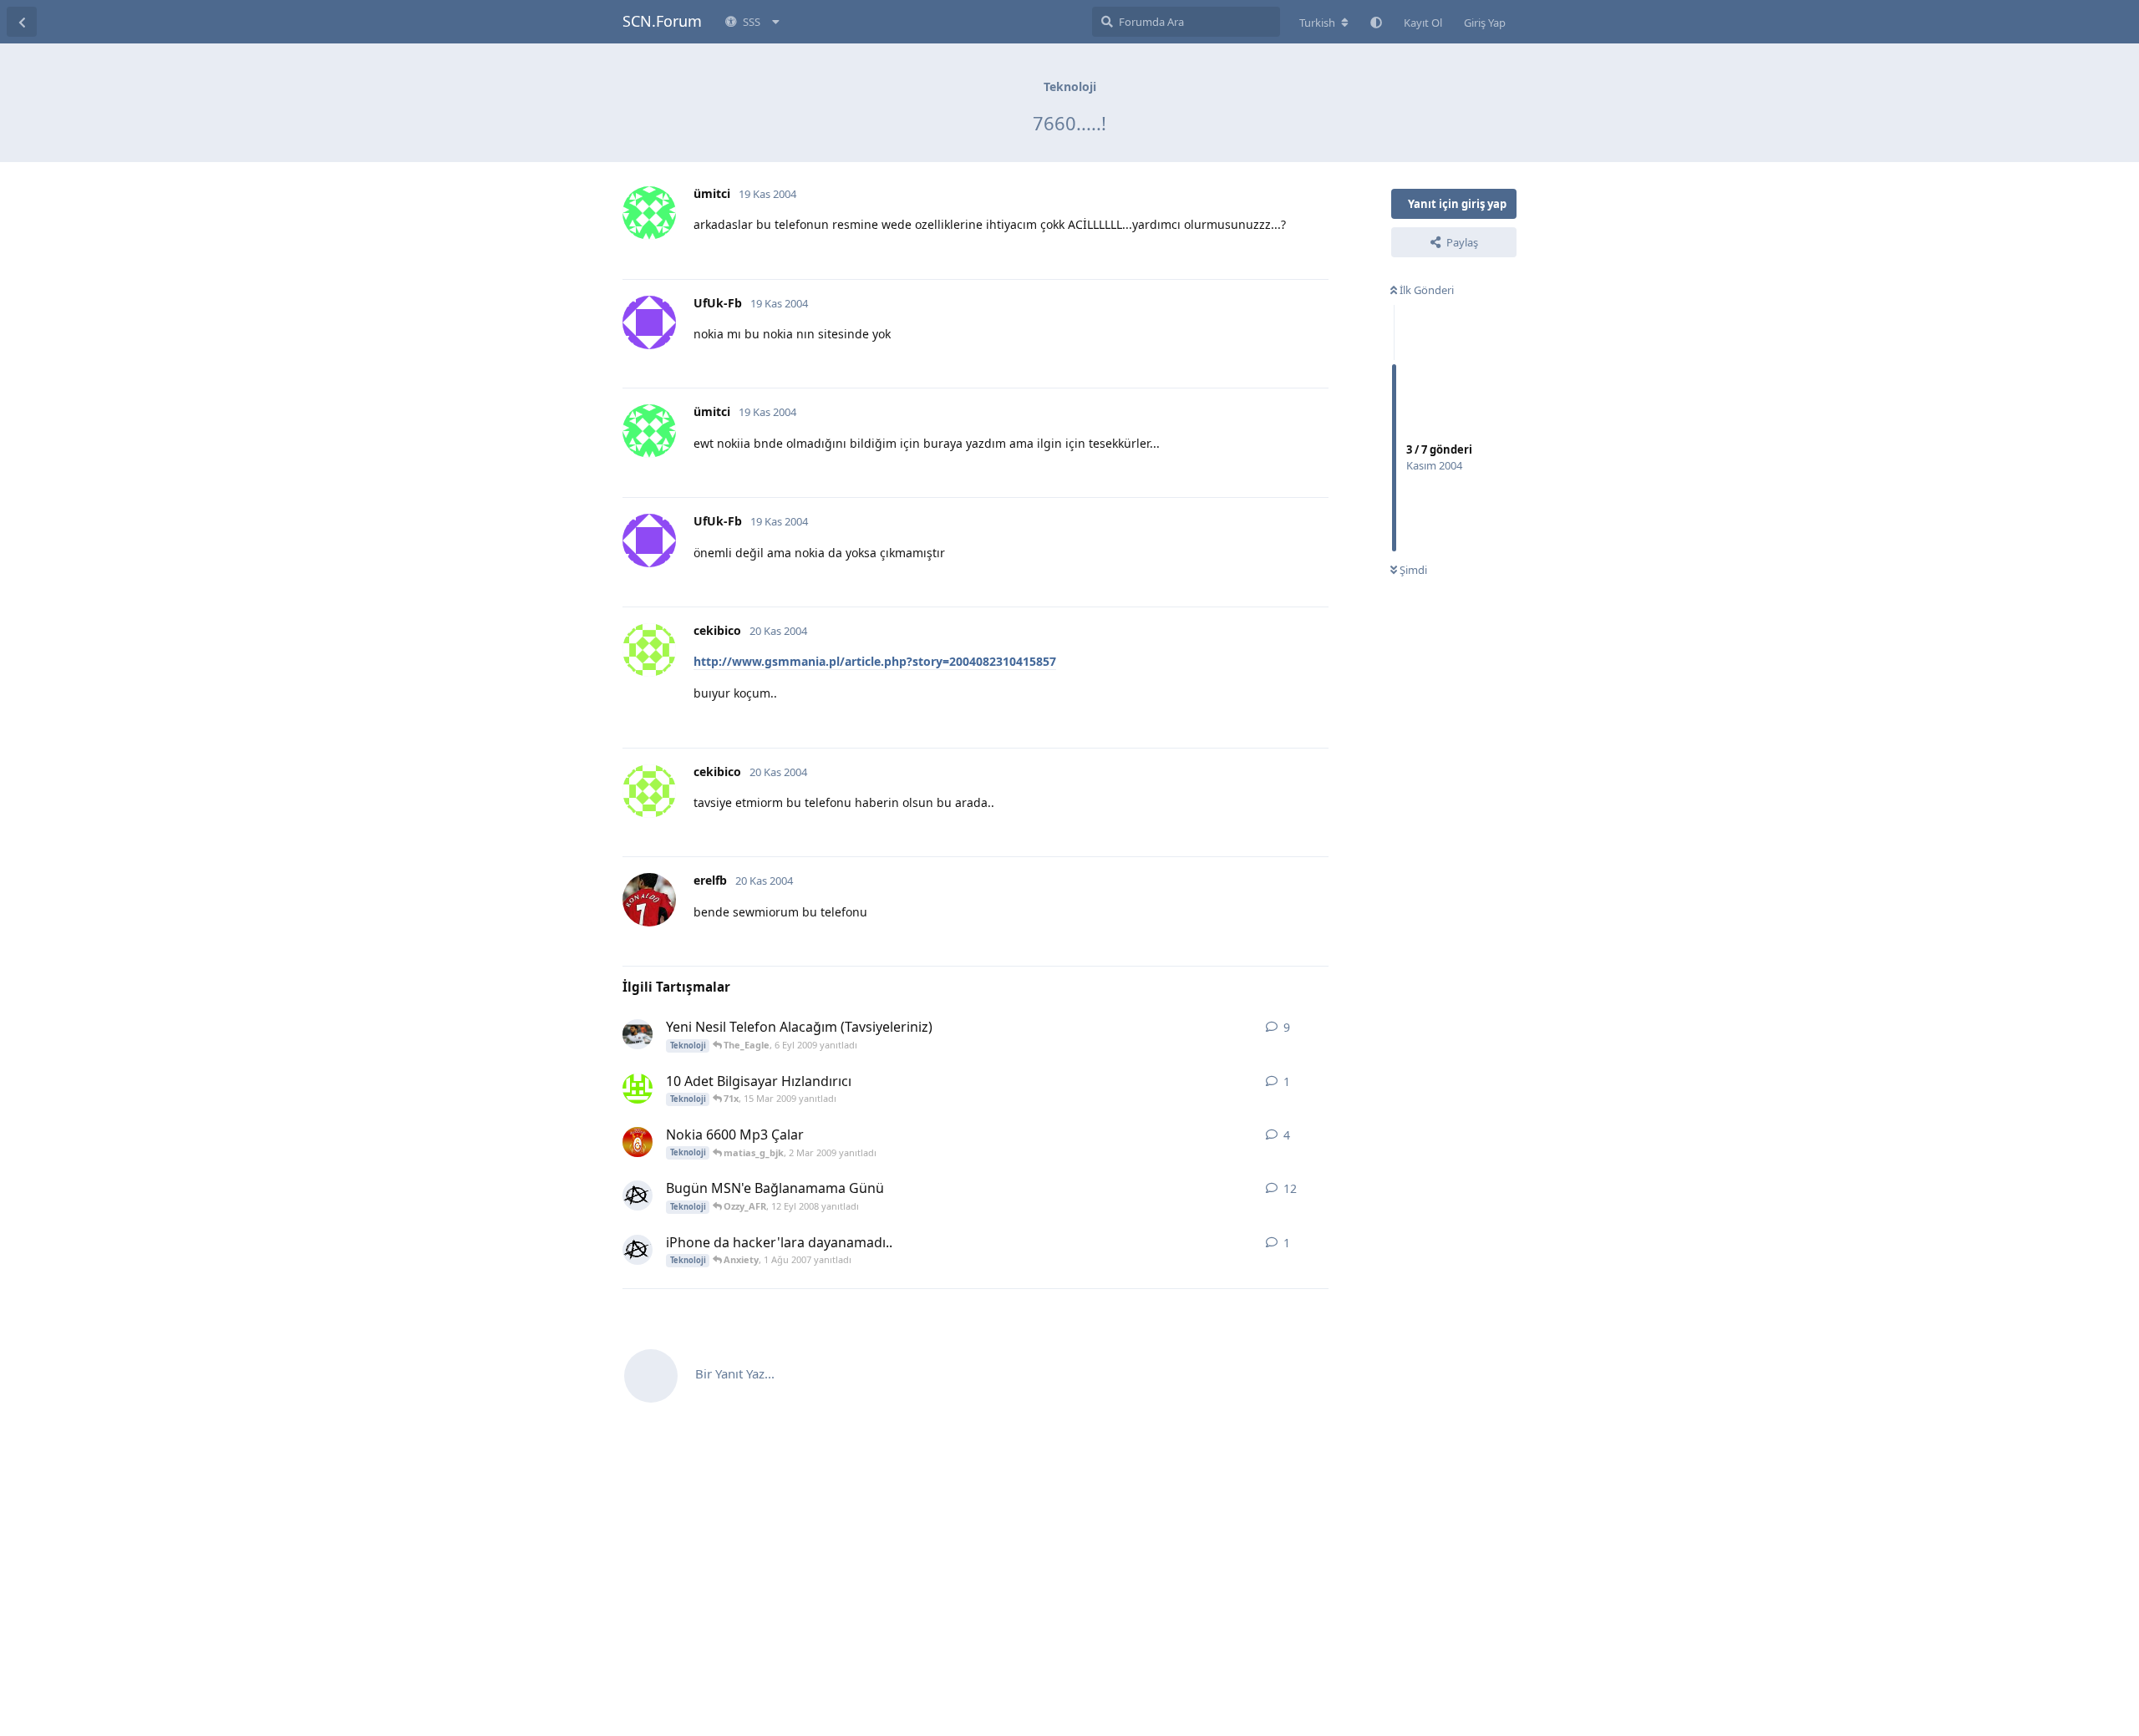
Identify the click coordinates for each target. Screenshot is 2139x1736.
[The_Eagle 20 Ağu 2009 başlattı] (638, 1034)
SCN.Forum (662, 21)
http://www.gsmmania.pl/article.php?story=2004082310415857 (875, 661)
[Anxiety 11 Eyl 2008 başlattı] (638, 1195)
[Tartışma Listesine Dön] (22, 22)
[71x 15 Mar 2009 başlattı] (638, 1089)
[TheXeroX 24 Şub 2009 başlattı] (638, 1142)
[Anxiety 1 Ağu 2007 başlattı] (638, 1250)
